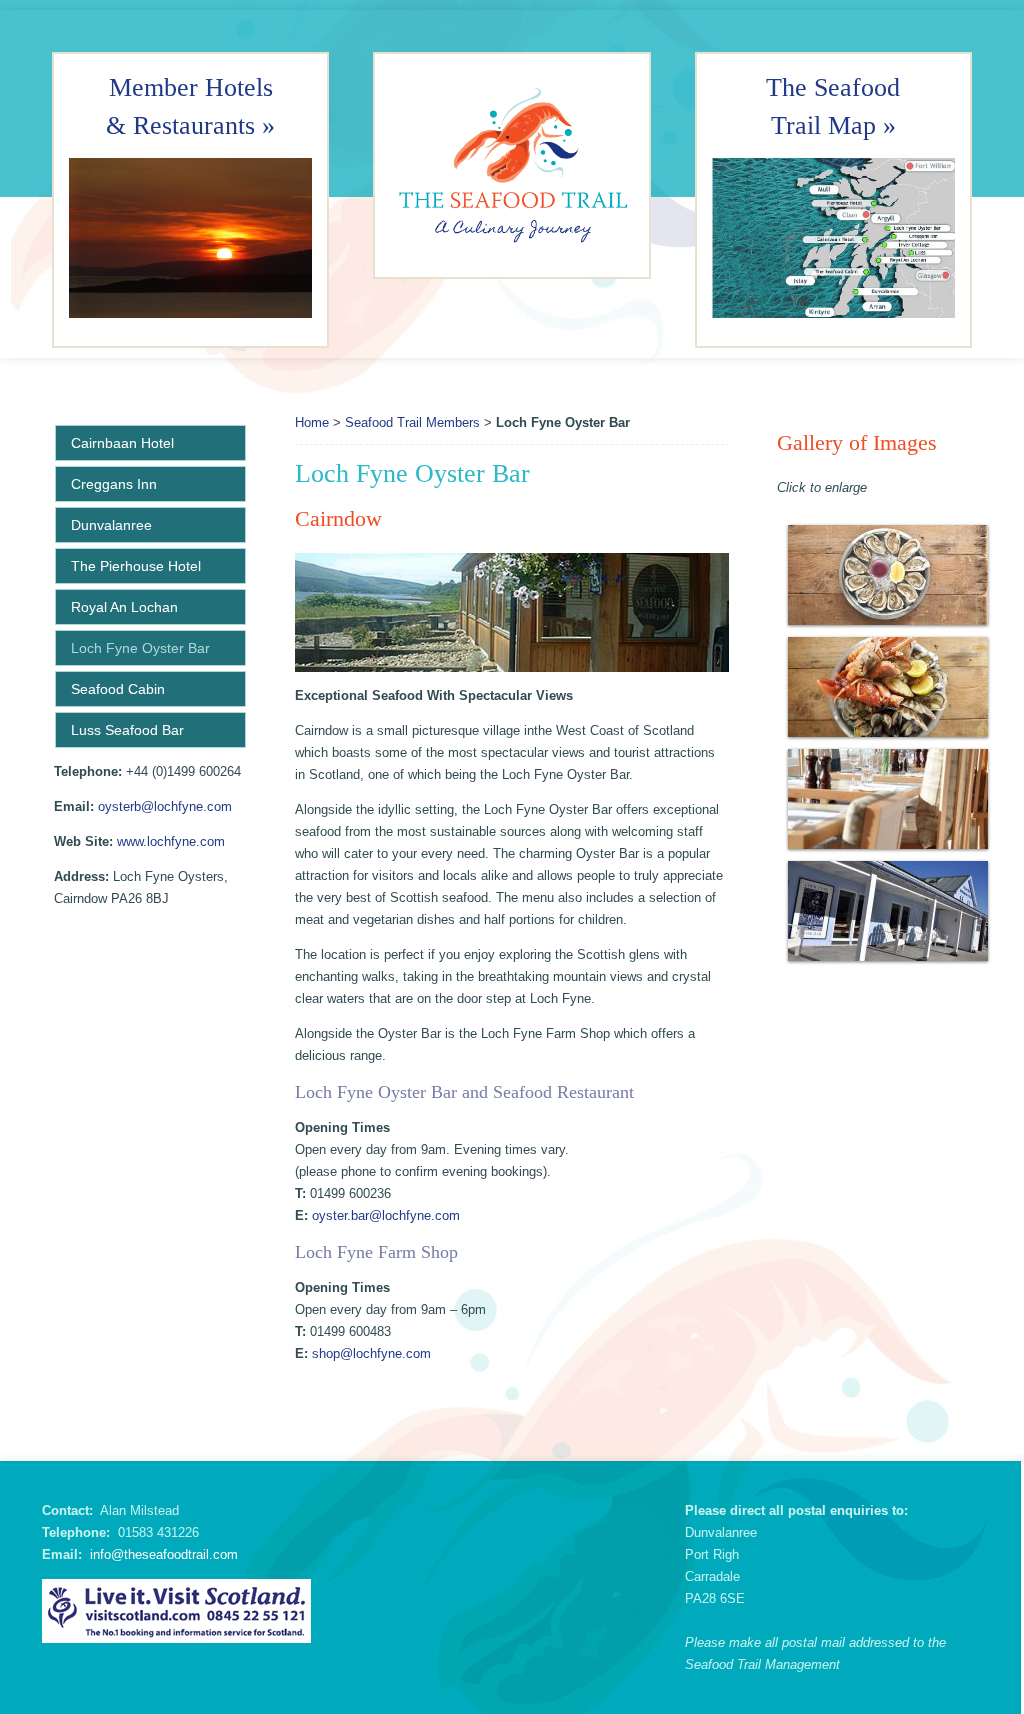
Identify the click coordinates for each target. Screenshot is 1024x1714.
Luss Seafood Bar (127, 730)
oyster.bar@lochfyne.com (386, 1215)
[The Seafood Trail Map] (833, 238)
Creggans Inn (114, 484)
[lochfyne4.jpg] (888, 575)
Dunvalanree (111, 525)
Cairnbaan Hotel (122, 443)
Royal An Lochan (124, 607)
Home (312, 422)
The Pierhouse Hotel (136, 566)
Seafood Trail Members (412, 422)
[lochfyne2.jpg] (888, 799)
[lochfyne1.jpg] (888, 911)
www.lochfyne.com (171, 841)
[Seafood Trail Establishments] (190, 313)
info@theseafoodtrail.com (164, 1554)
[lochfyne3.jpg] (888, 687)
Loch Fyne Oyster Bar (140, 648)
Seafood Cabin (118, 689)
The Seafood (833, 87)
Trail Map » (833, 125)
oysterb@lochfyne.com (165, 806)
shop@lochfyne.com (371, 1353)
